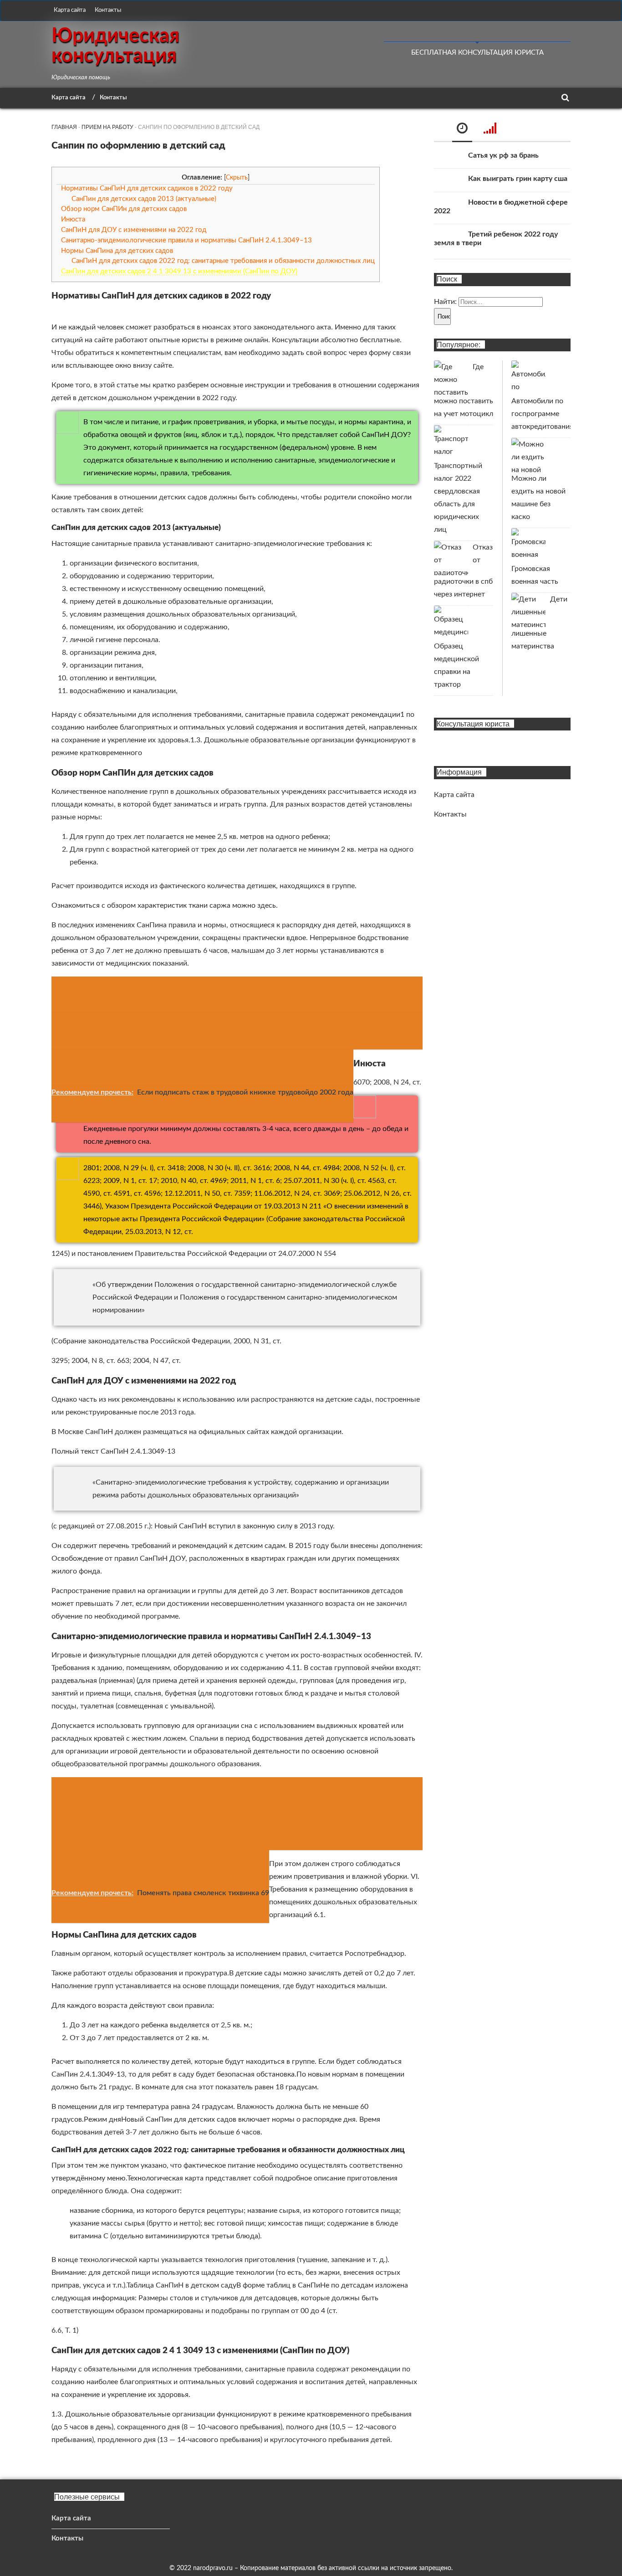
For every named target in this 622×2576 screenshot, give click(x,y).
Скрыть (237, 178)
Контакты (108, 10)
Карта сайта (70, 10)
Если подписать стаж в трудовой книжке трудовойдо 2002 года (245, 1092)
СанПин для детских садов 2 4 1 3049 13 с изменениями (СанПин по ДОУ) (179, 271)
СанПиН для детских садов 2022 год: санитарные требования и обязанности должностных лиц (223, 261)
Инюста (73, 219)
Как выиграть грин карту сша (518, 179)
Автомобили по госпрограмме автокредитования (542, 414)
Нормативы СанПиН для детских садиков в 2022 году (147, 188)
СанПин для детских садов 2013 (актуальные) (144, 199)
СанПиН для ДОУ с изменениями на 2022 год (134, 230)
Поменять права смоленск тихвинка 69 (203, 1893)
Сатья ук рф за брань (503, 155)
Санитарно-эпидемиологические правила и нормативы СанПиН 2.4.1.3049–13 (186, 240)
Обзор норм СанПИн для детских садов (124, 209)
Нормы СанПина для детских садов (117, 251)
